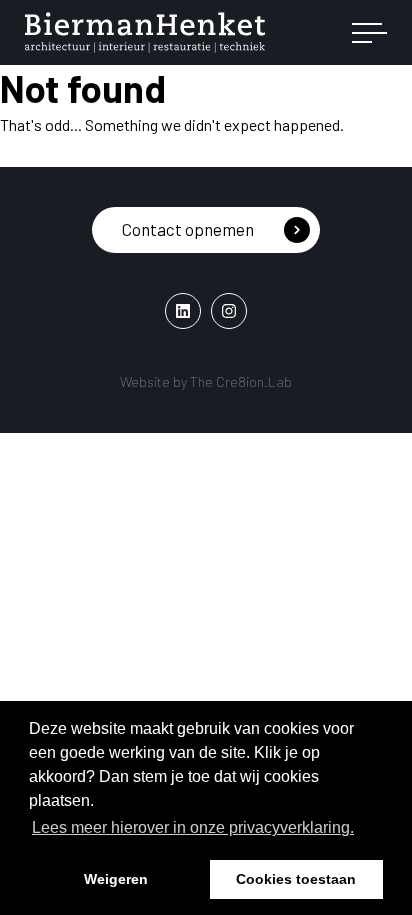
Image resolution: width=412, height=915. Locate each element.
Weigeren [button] (116, 879)
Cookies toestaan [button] (296, 879)
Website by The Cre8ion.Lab (206, 381)
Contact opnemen (188, 229)
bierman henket (145, 33)
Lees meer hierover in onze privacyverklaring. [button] (193, 827)
